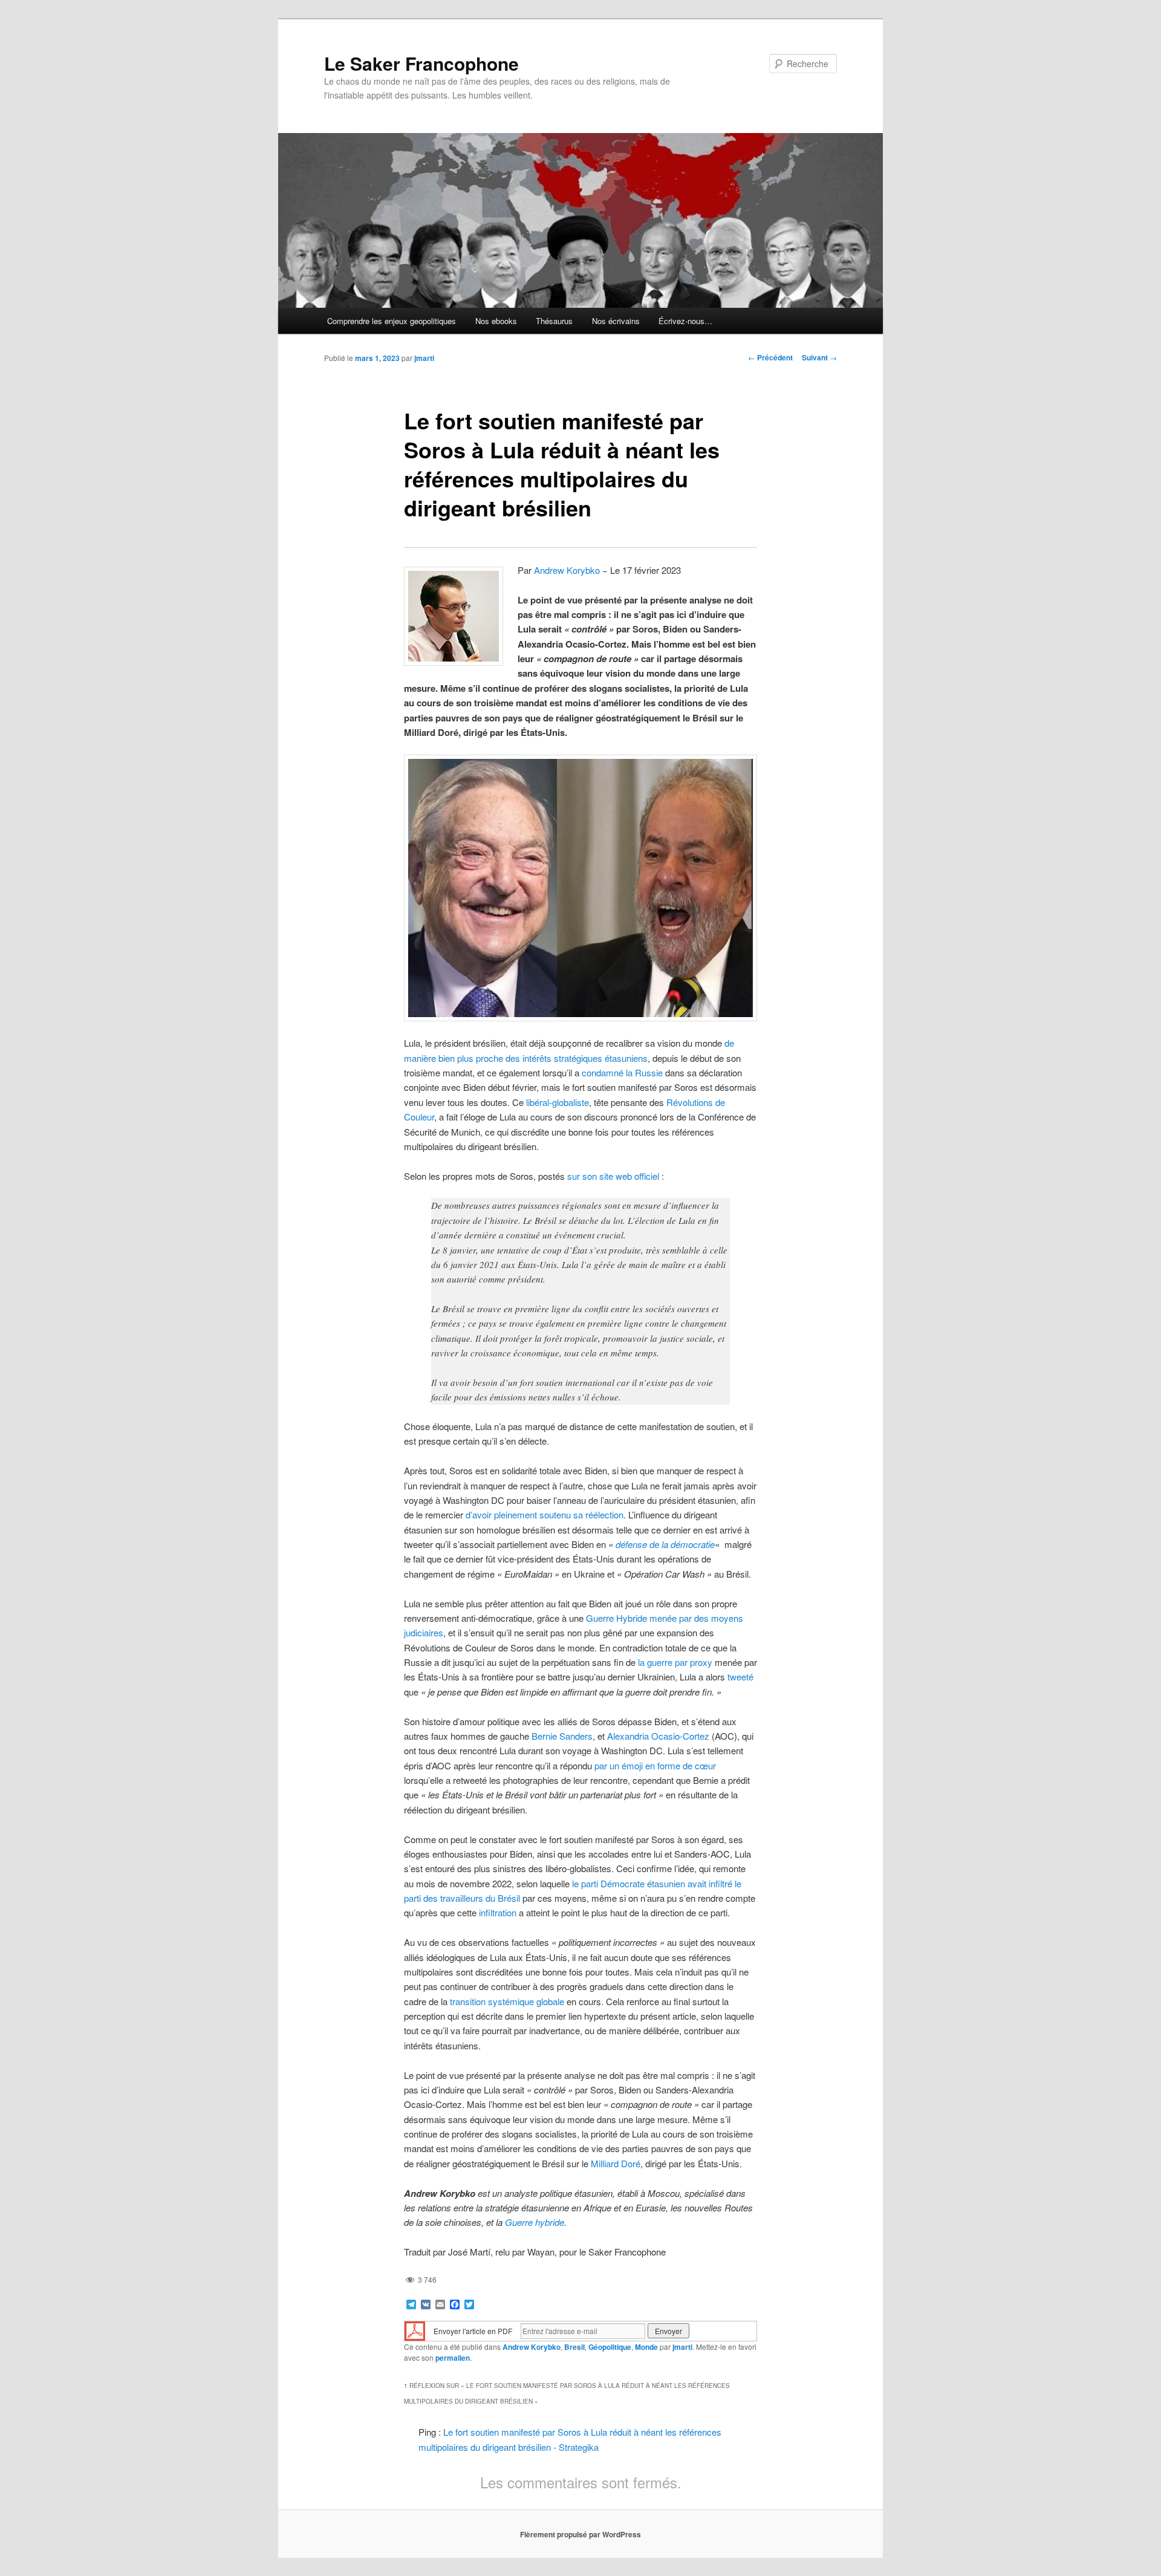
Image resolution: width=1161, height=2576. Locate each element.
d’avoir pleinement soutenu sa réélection (545, 1514)
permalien (453, 2358)
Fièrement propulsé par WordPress (580, 2534)
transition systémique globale (507, 2001)
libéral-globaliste (558, 1102)
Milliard (605, 2163)
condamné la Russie (622, 1072)
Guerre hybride (535, 2222)
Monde (646, 2347)
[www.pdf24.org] (415, 2330)
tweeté (740, 1677)
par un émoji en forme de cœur (655, 1765)
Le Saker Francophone (421, 63)
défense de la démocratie (665, 1544)
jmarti (424, 358)
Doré (631, 2163)
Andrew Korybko (567, 570)
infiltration (498, 1912)
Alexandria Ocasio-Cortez (658, 1736)
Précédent (770, 357)
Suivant (819, 357)
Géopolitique (610, 2347)
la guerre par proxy (675, 1662)
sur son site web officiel (613, 1176)
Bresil (574, 2347)
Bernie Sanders (562, 1736)
